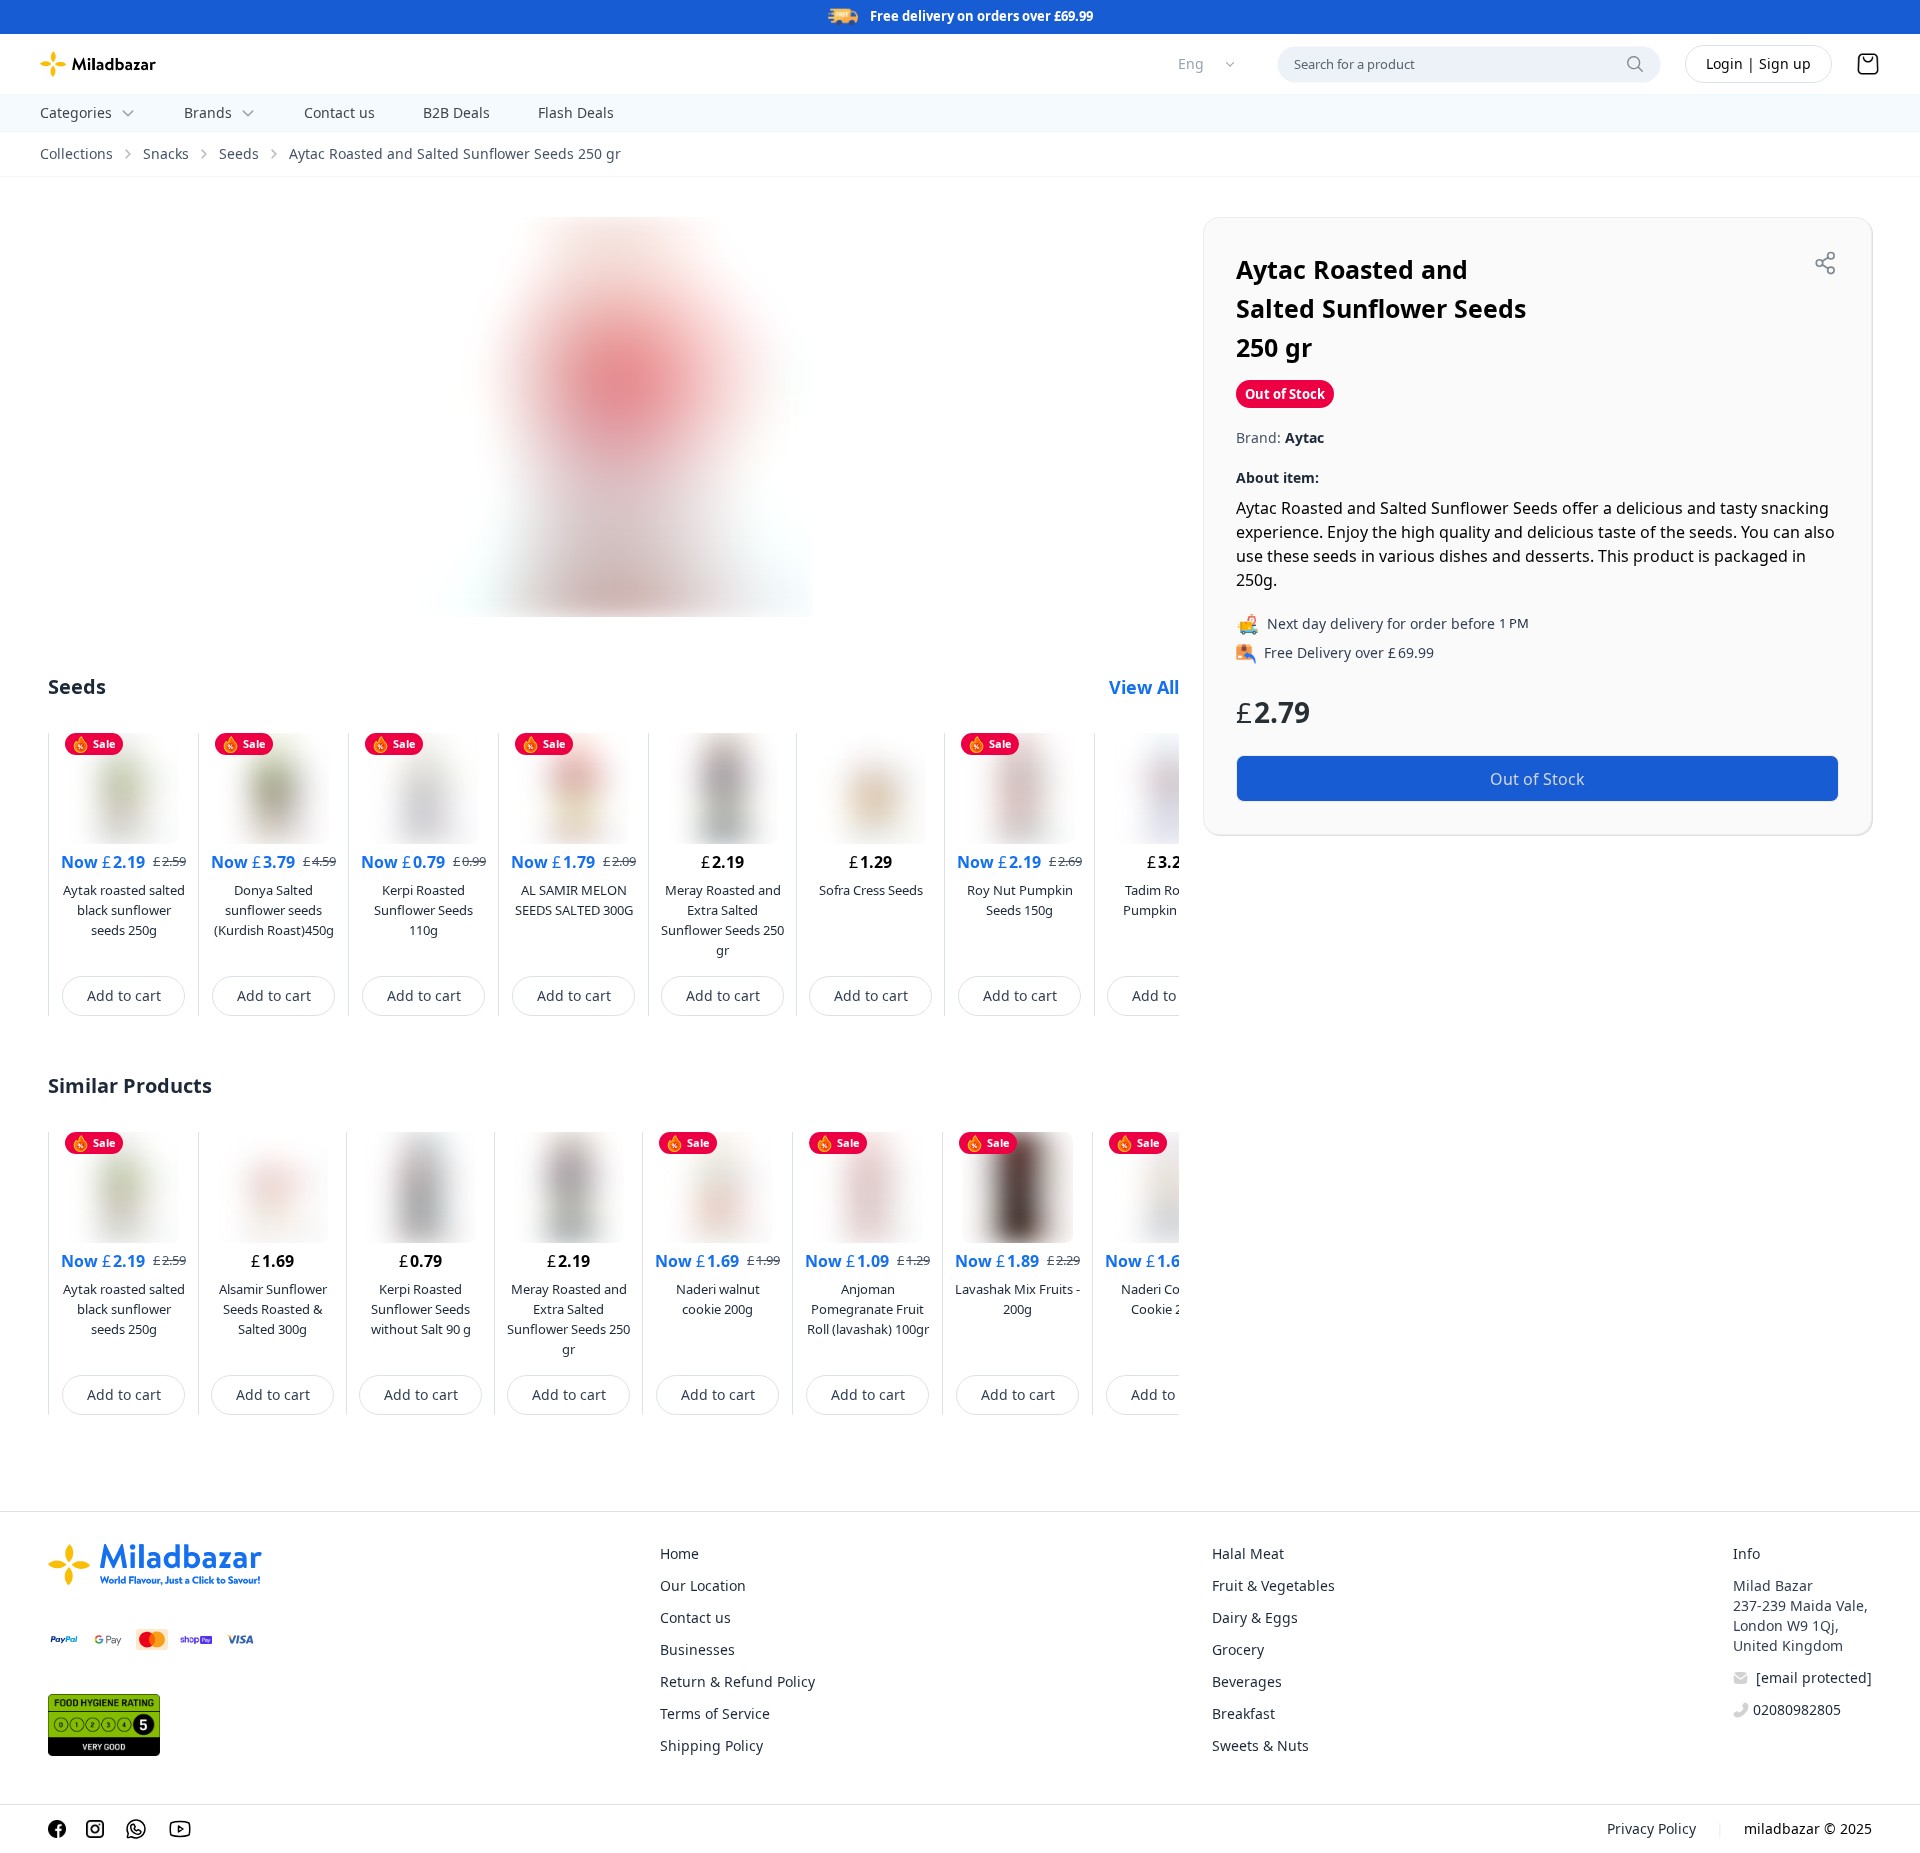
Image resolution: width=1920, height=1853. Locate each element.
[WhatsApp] (136, 1829)
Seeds (239, 153)
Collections (76, 153)
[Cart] (1868, 64)
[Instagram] (95, 1829)
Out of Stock (1537, 779)
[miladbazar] (98, 64)
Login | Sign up (1758, 63)
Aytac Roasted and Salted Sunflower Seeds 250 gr (455, 153)
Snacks (166, 153)
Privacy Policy (1651, 1828)
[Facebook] (57, 1829)
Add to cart (124, 995)
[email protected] (1814, 1677)
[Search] (1635, 64)
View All (1144, 687)
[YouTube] (180, 1829)
